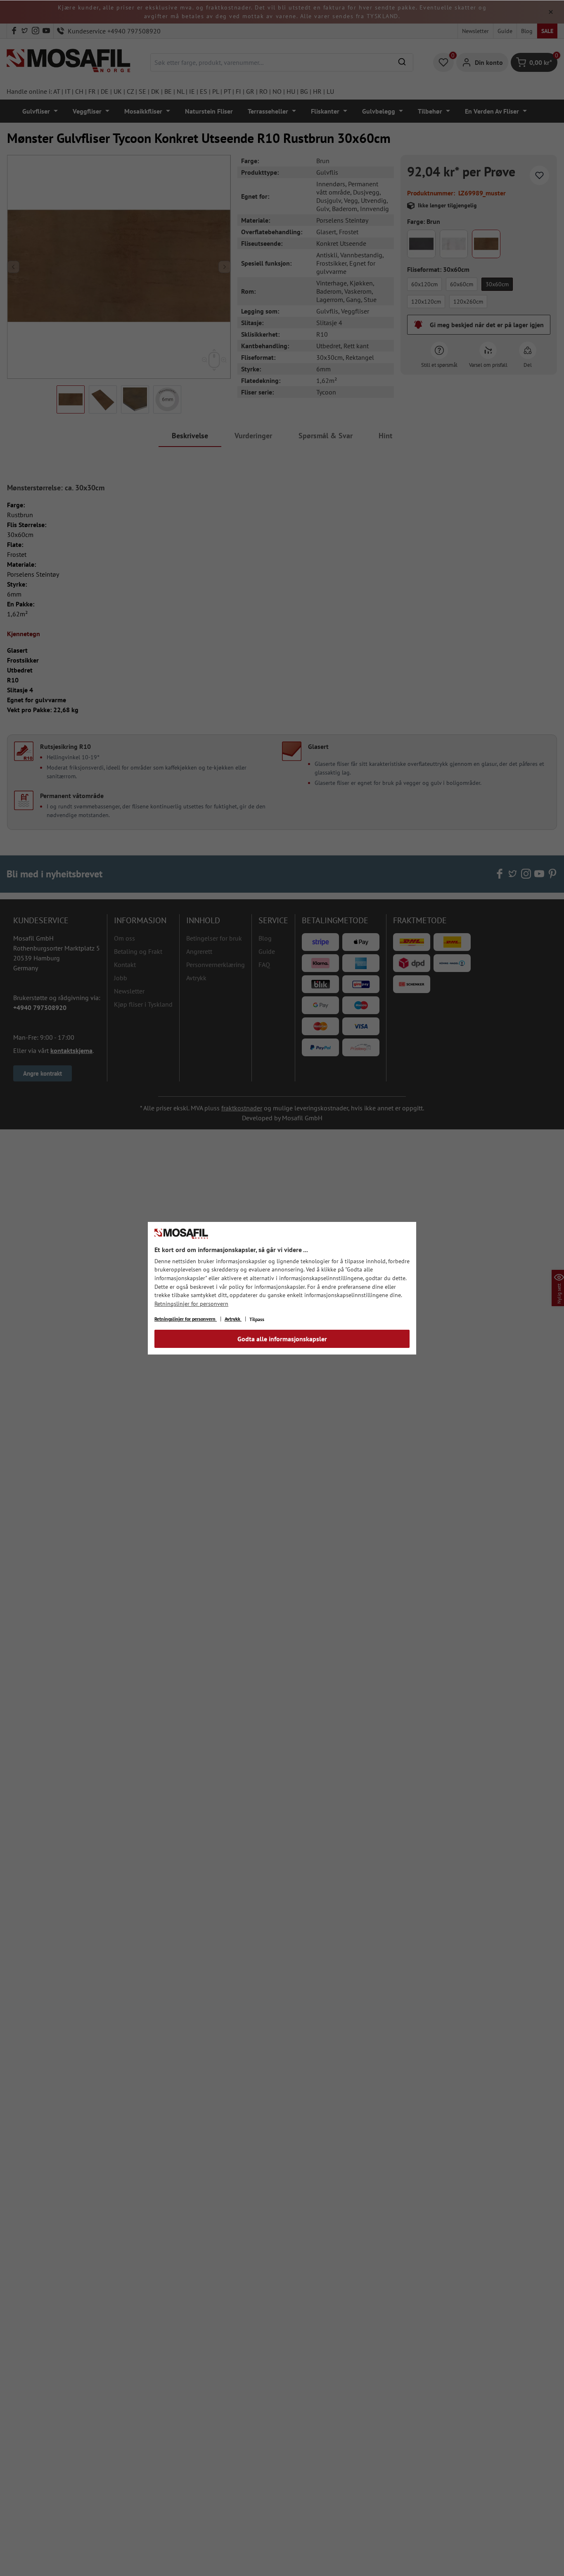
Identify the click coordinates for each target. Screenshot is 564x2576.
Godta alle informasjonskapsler (282, 1339)
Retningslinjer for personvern (191, 1304)
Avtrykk (233, 1319)
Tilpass (257, 1319)
